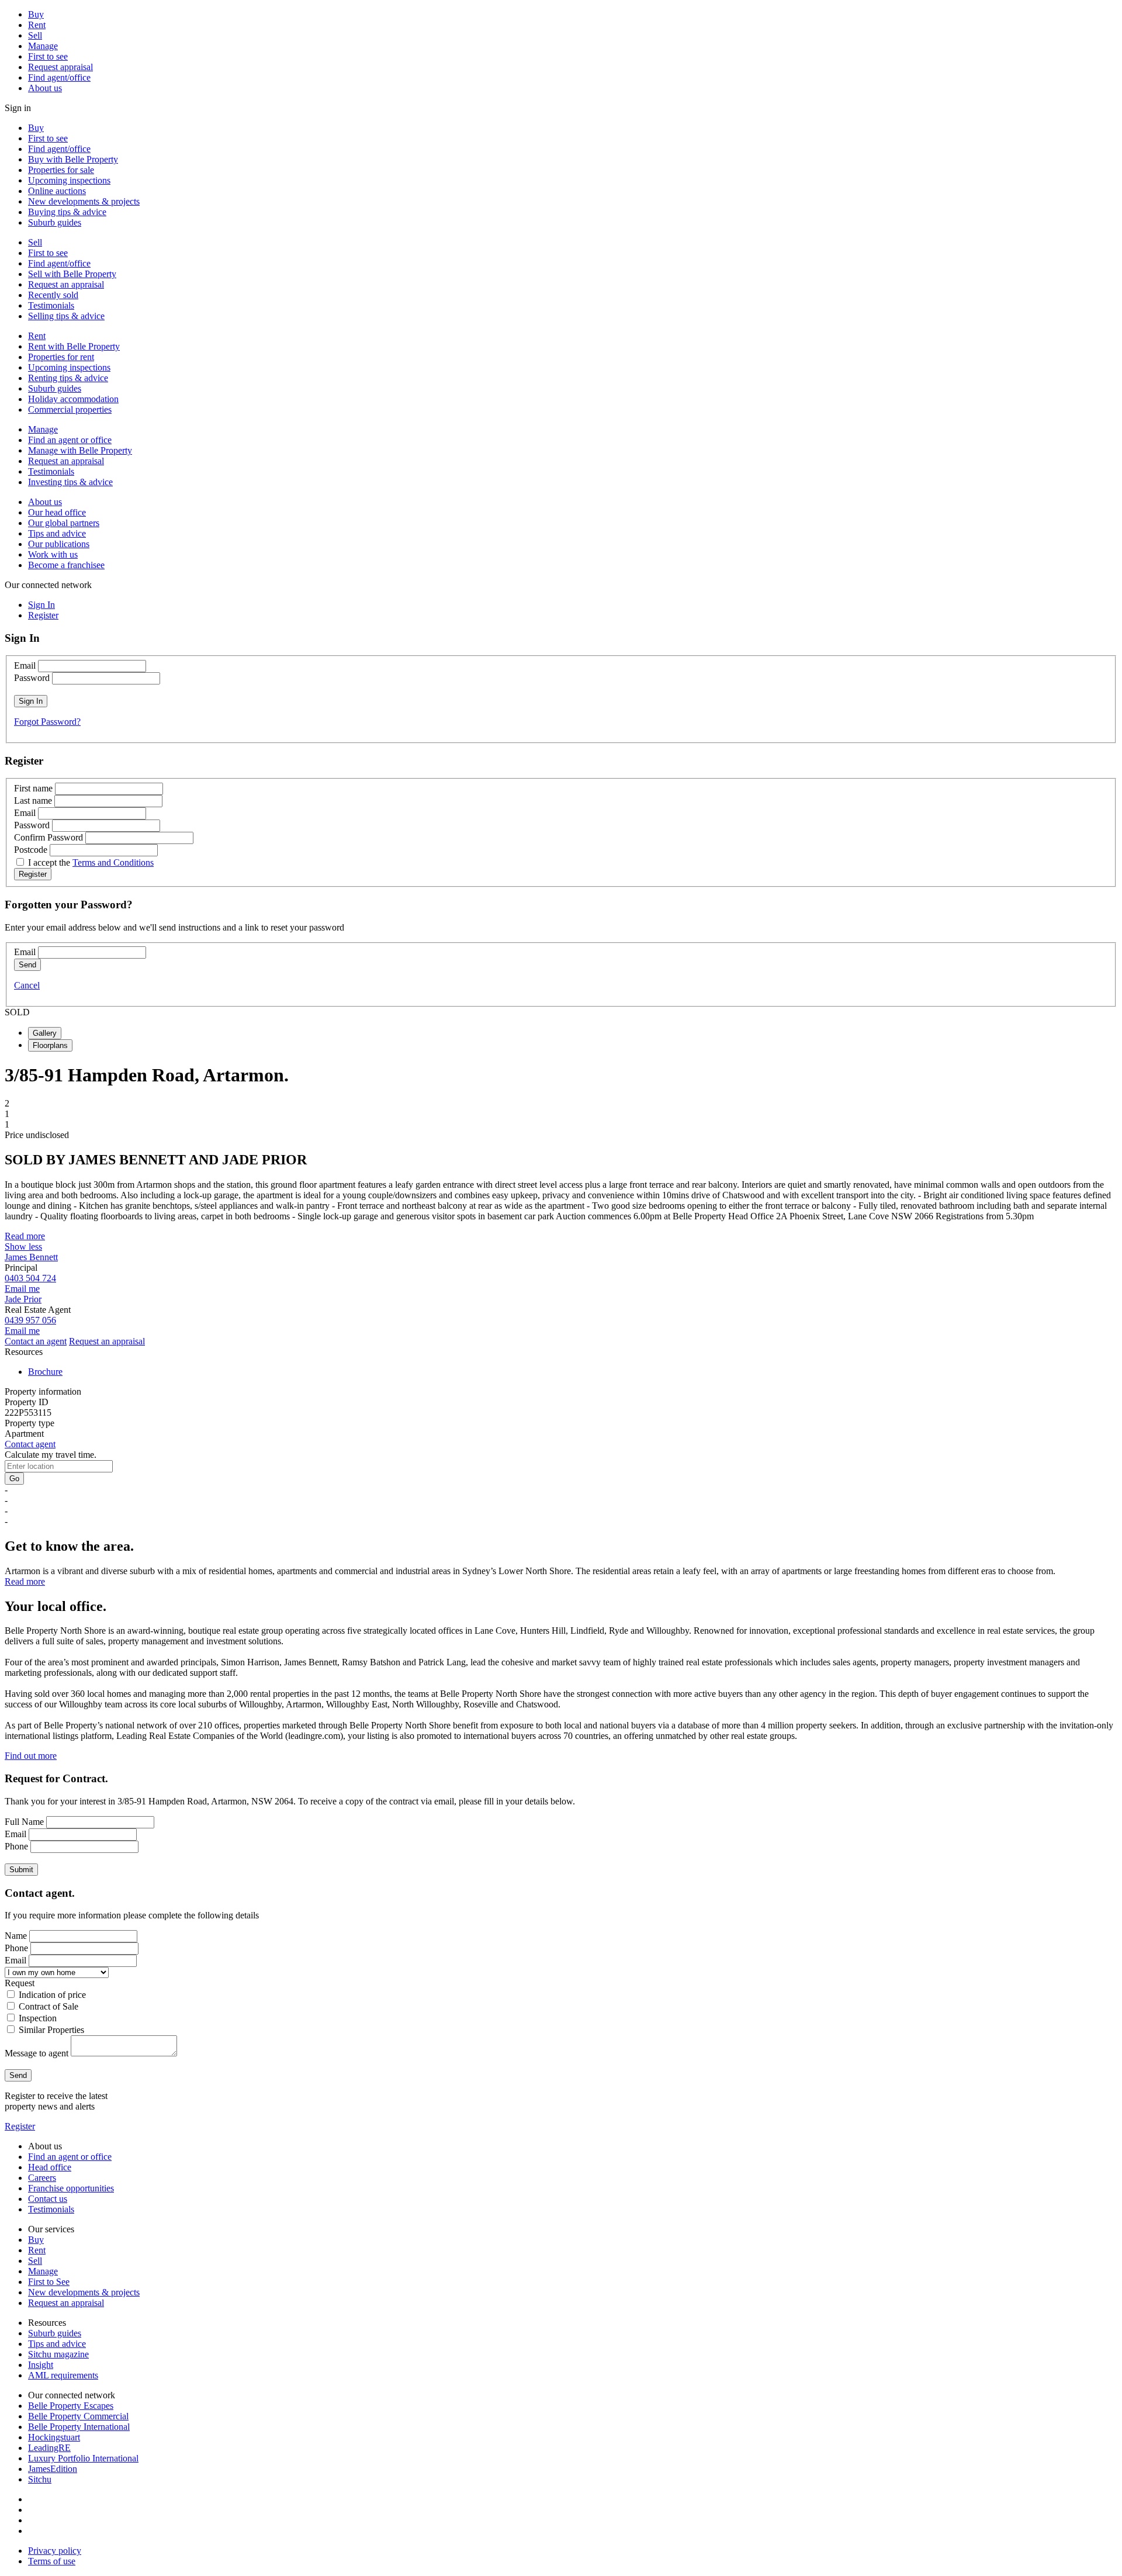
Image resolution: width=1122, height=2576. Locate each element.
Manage (43, 46)
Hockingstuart (54, 2437)
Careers (42, 2178)
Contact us (48, 2199)
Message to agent (37, 2053)
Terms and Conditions (113, 862)
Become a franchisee (66, 565)
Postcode (31, 850)
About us (45, 88)
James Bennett (31, 1257)
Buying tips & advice (67, 212)
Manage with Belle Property (80, 450)
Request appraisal (60, 67)
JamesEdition (53, 2469)
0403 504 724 (30, 1278)
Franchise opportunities (71, 2188)
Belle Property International (79, 2427)
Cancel (27, 985)
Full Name (24, 1822)
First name (33, 788)
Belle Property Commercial (78, 2416)
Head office (50, 2167)
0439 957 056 (30, 1320)
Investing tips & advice (70, 482)
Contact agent (30, 1444)
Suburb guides (55, 222)
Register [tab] (43, 615)
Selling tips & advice (66, 316)
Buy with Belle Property (73, 159)
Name (16, 1936)
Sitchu (40, 2479)
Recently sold (53, 295)
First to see (48, 56)
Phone (16, 1846)
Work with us (53, 554)
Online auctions (57, 191)
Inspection (38, 2018)
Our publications (59, 544)
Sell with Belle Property (72, 274)
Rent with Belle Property (74, 346)
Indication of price (52, 1995)
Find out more (31, 1756)
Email (25, 665)
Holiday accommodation (73, 399)
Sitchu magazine (58, 2354)
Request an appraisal (66, 284)
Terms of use (52, 2561)
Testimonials (51, 305)
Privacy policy (55, 2551)
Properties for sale (61, 170)
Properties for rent (61, 357)
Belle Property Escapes (71, 2406)
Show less (23, 1246)
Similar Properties (51, 2030)
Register (20, 2126)
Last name (33, 801)
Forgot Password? (47, 722)
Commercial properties (70, 409)
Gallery (45, 1033)
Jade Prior (23, 1299)
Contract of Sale (49, 2006)
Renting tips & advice (68, 378)
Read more (25, 1236)
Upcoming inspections (69, 180)
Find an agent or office (70, 440)
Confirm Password (49, 837)
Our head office (57, 512)
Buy (36, 14)
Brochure (45, 1372)
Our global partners (64, 523)
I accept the (91, 862)
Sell (35, 35)
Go (14, 1479)
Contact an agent (36, 1341)
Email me (22, 1289)
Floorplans (50, 1045)
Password (32, 678)
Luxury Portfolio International (83, 2458)
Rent (37, 25)
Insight (41, 2365)
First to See (49, 2282)
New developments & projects (84, 201)
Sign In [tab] (41, 605)
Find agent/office (59, 77)
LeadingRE (49, 2448)
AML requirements (63, 2375)
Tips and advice (57, 533)
